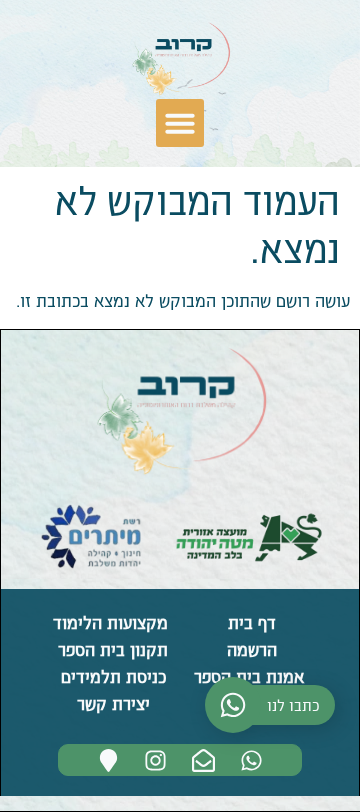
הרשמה (249, 649)
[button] (180, 123)
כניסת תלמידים (111, 676)
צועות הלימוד (99, 622)
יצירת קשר (111, 703)
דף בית (249, 622)
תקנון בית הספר (110, 649)
